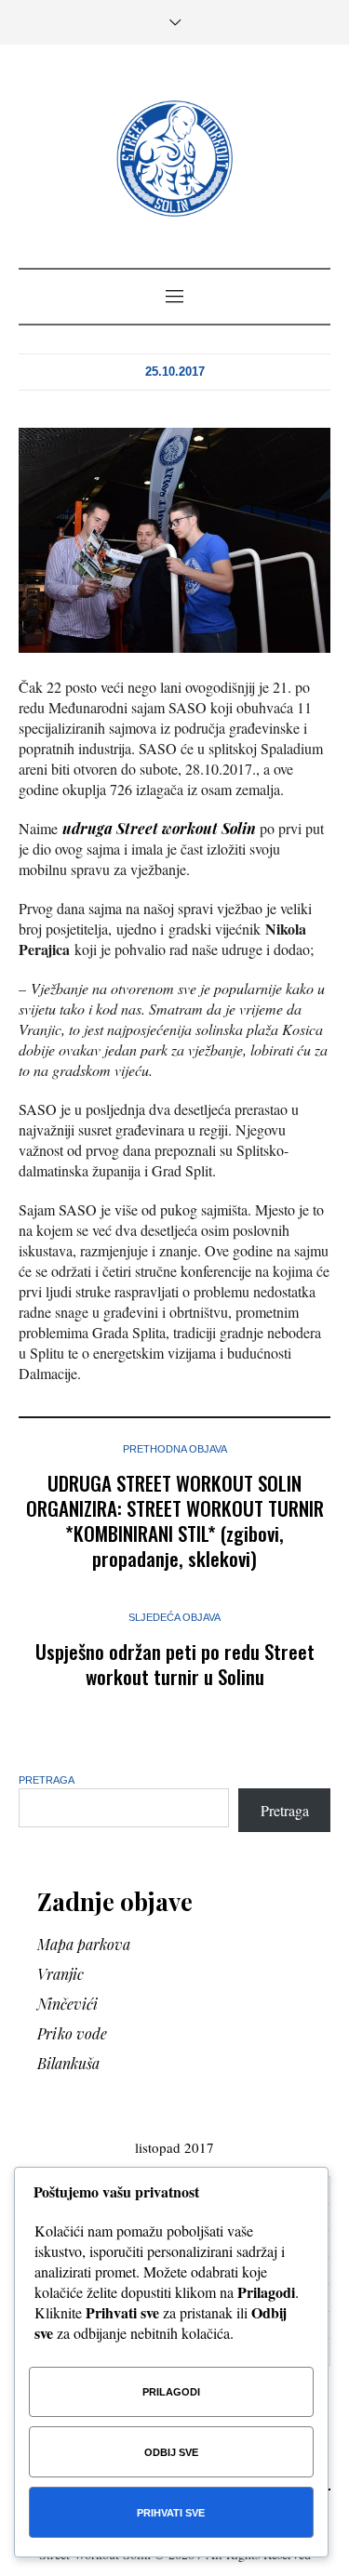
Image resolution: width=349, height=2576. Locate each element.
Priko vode (72, 2033)
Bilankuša (68, 2063)
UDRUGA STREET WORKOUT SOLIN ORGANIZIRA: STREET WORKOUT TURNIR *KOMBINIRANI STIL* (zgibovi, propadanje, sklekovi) (175, 1520)
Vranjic (60, 1974)
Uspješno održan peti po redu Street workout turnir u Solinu (175, 1664)
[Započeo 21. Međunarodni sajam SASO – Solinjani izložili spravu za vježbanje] (174, 538)
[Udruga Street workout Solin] (174, 159)
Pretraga (47, 1780)
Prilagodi (171, 2392)
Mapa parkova (84, 1944)
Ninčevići (67, 2004)
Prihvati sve (171, 2513)
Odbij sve (171, 2452)
